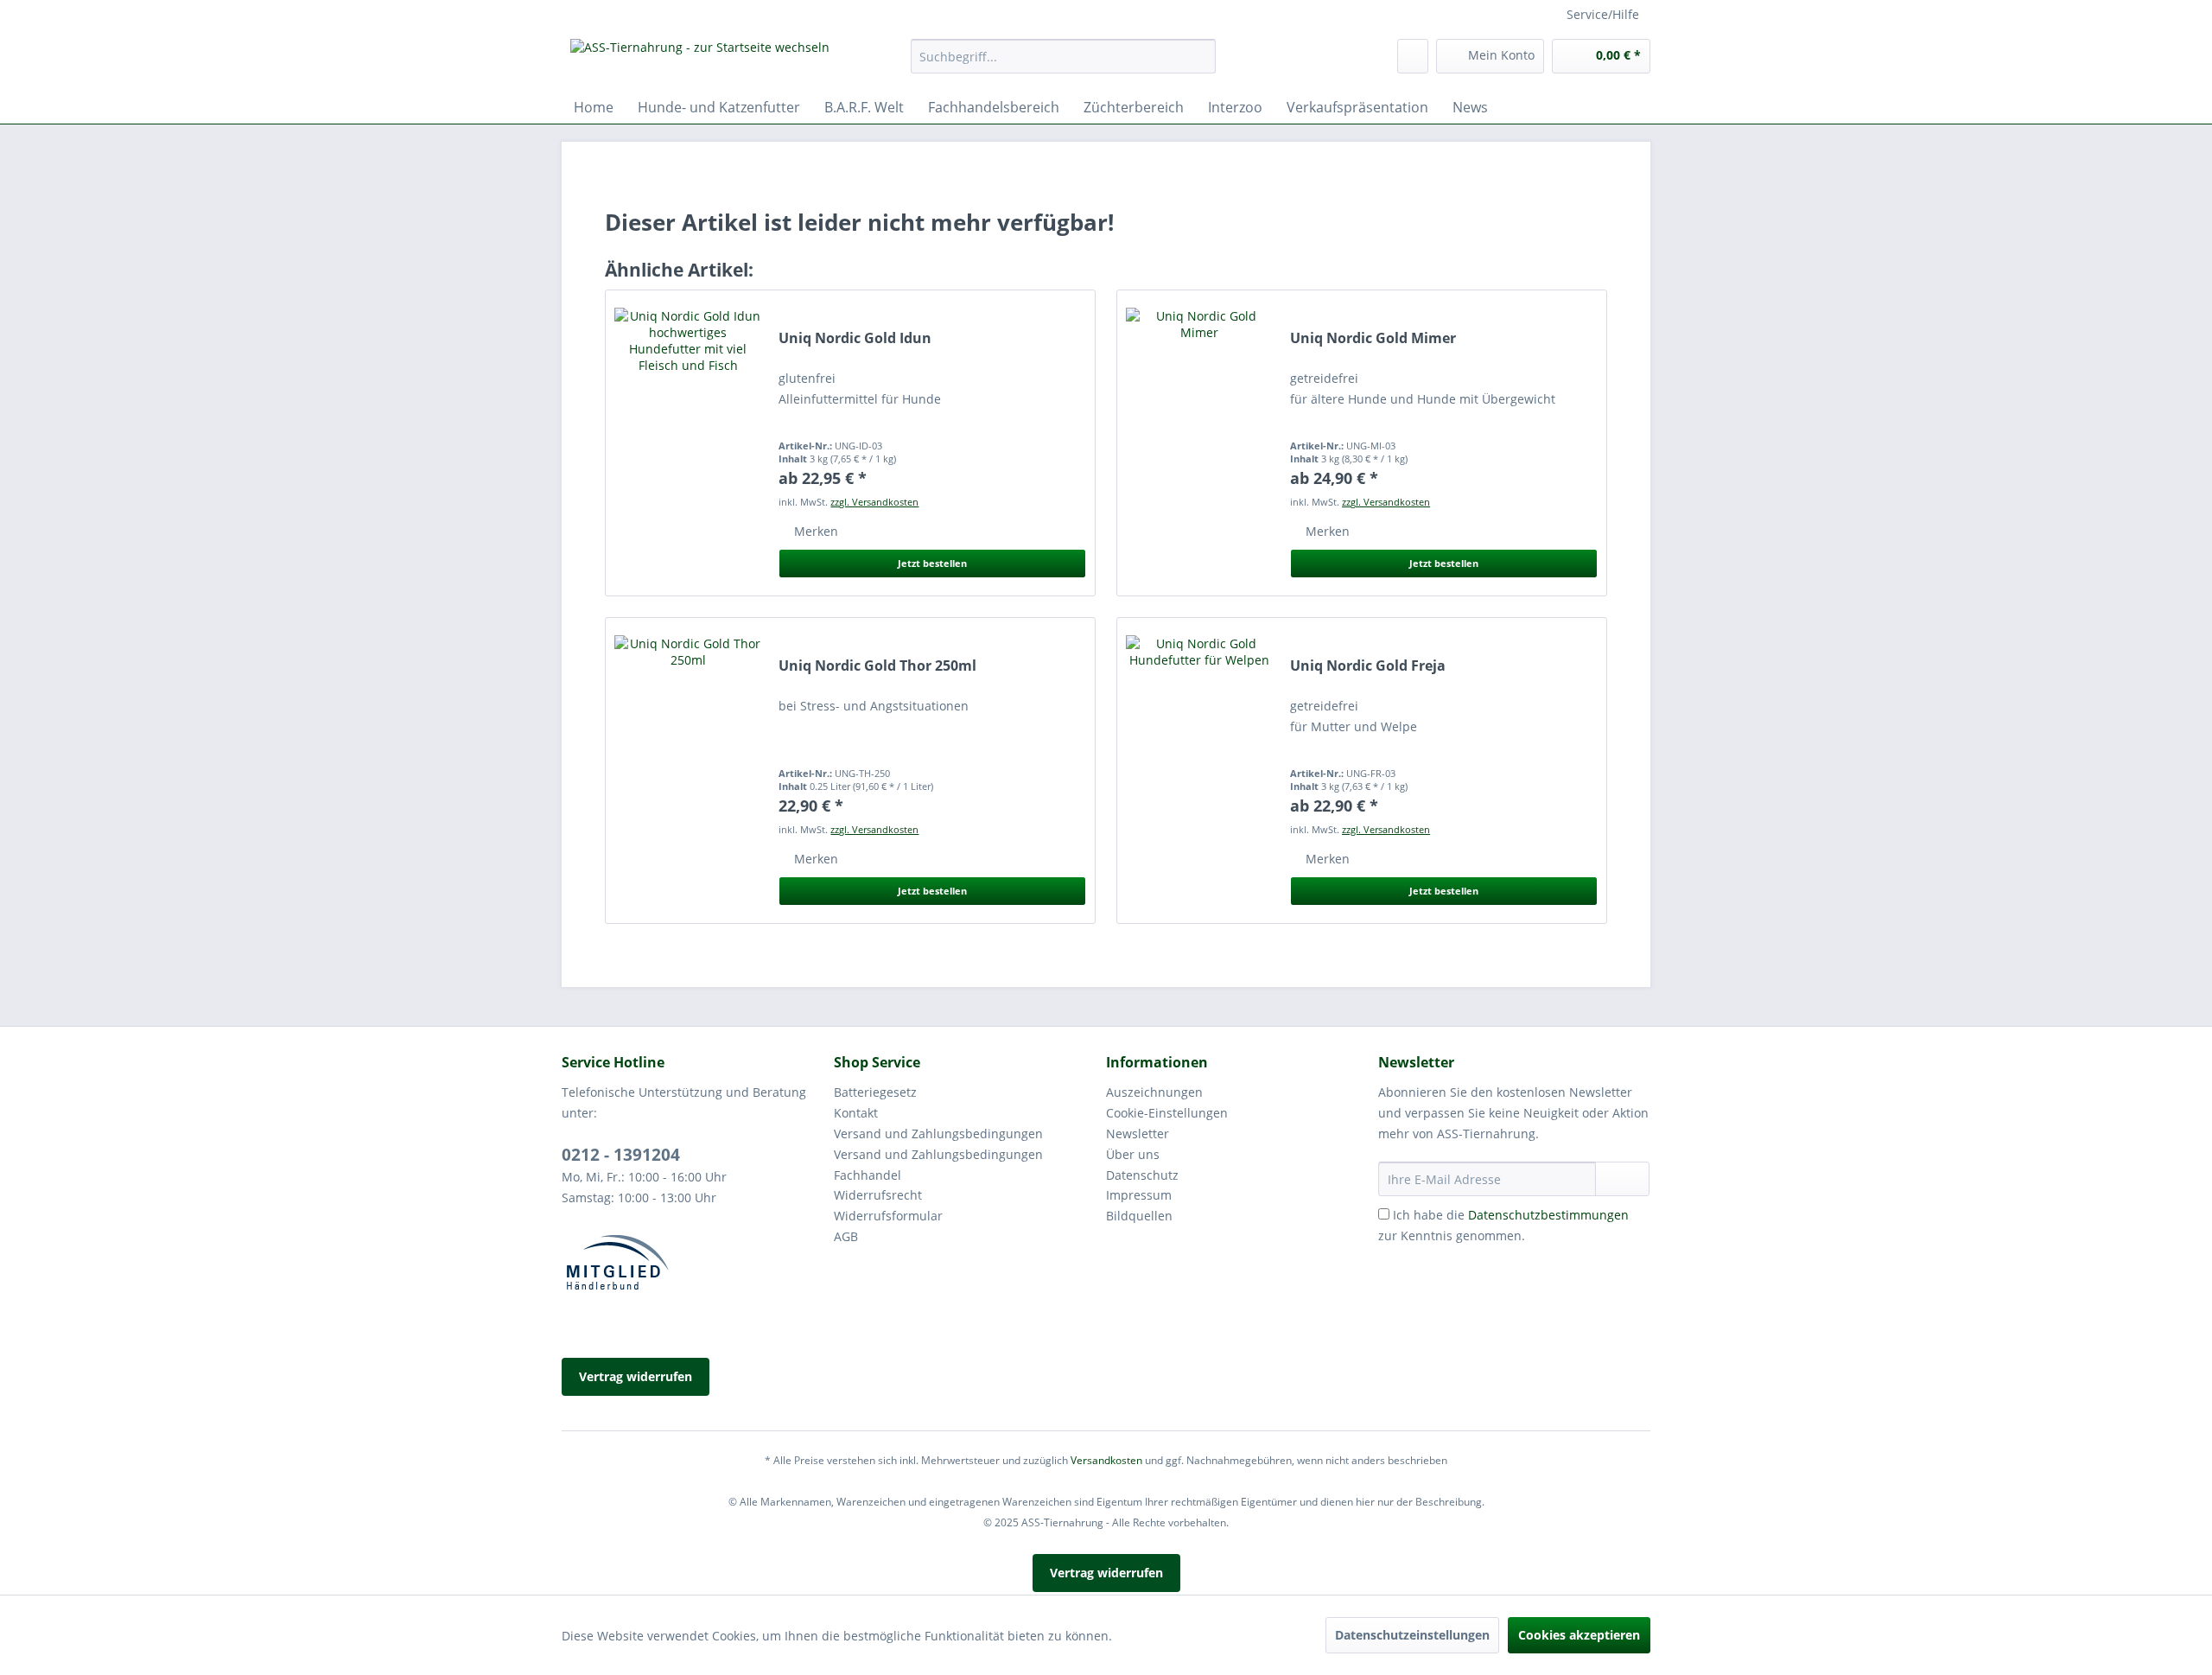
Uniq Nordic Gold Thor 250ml (877, 666)
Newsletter (1138, 1134)
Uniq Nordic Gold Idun (855, 338)
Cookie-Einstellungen (1167, 1113)
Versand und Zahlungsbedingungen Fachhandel (938, 1165)
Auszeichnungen (1154, 1092)
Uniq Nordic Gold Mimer (1373, 338)
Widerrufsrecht (878, 1195)
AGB (846, 1236)
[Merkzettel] (1413, 56)
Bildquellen (1139, 1216)
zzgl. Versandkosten (874, 502)
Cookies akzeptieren (1579, 1635)
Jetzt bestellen (932, 563)
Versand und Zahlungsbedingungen (938, 1134)
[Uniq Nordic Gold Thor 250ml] (688, 771)
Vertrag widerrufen (636, 1376)
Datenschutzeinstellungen (1412, 1635)
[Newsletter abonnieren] (1622, 1179)
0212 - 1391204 (621, 1155)
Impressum (1139, 1195)
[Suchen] (1200, 56)
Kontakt (856, 1113)
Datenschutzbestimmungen (1548, 1215)
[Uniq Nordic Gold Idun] (688, 443)
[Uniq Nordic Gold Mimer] (1199, 443)
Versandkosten (1106, 1460)
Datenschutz (1142, 1175)
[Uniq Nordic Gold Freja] (1199, 771)
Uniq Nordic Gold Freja (1368, 666)
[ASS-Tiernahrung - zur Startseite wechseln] (700, 61)
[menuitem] (1063, 64)
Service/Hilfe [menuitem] (1603, 14)
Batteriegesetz (875, 1092)
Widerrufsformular (888, 1216)
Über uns (1133, 1154)
